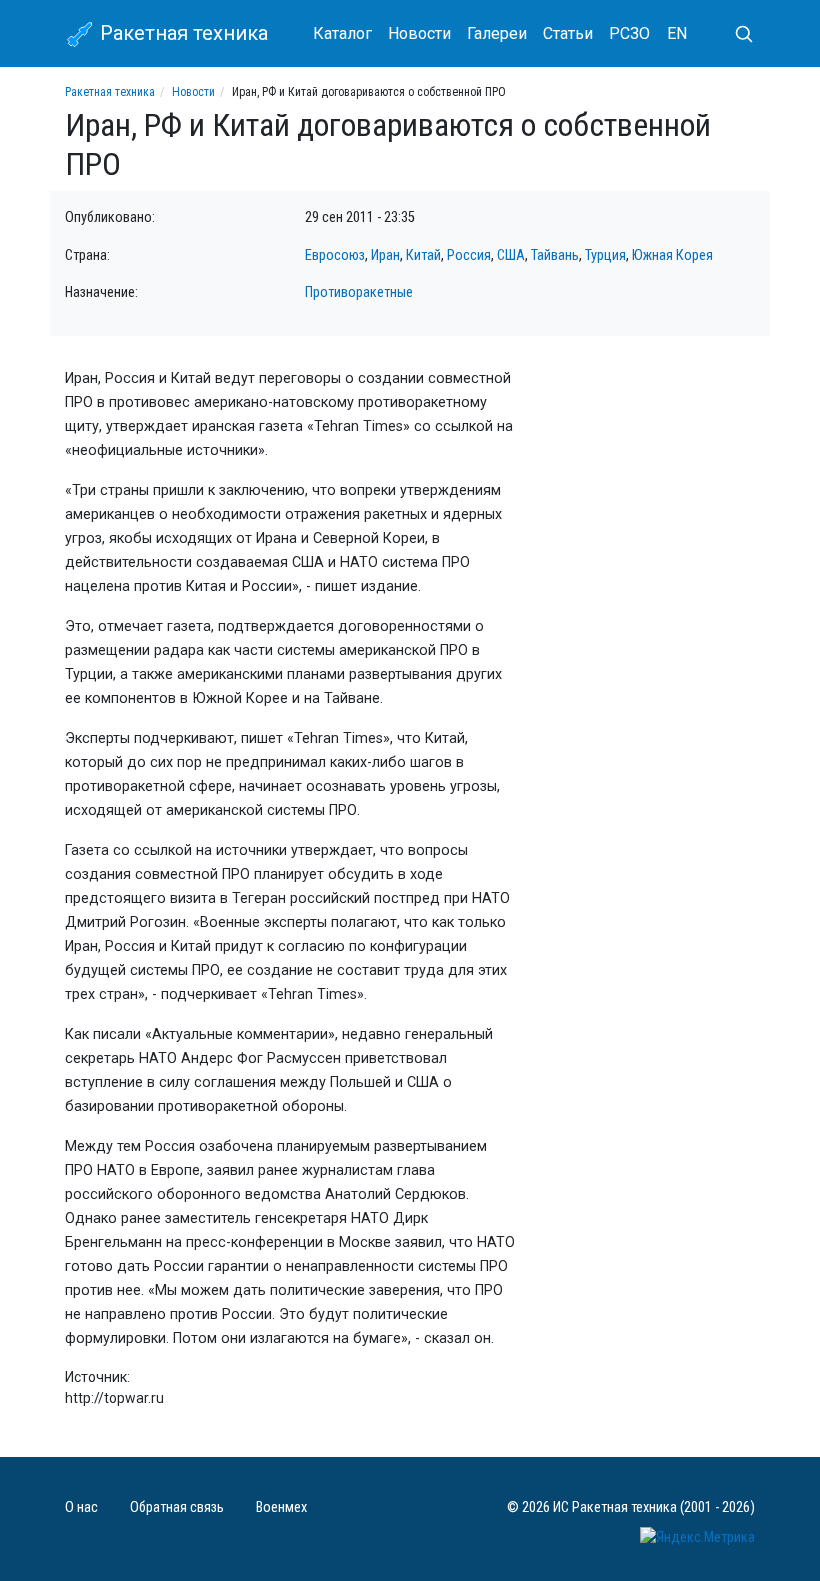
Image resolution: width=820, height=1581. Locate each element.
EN (677, 33)
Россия (469, 255)
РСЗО (629, 33)
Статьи (568, 33)
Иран (385, 255)
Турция (605, 255)
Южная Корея (672, 255)
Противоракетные (359, 292)
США (511, 255)
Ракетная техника (181, 33)
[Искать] (736, 34)
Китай (423, 255)
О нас (81, 1507)
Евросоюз (335, 255)
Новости (419, 33)
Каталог (342, 33)
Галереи (497, 33)
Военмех (281, 1507)
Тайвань (555, 255)
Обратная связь (177, 1507)
